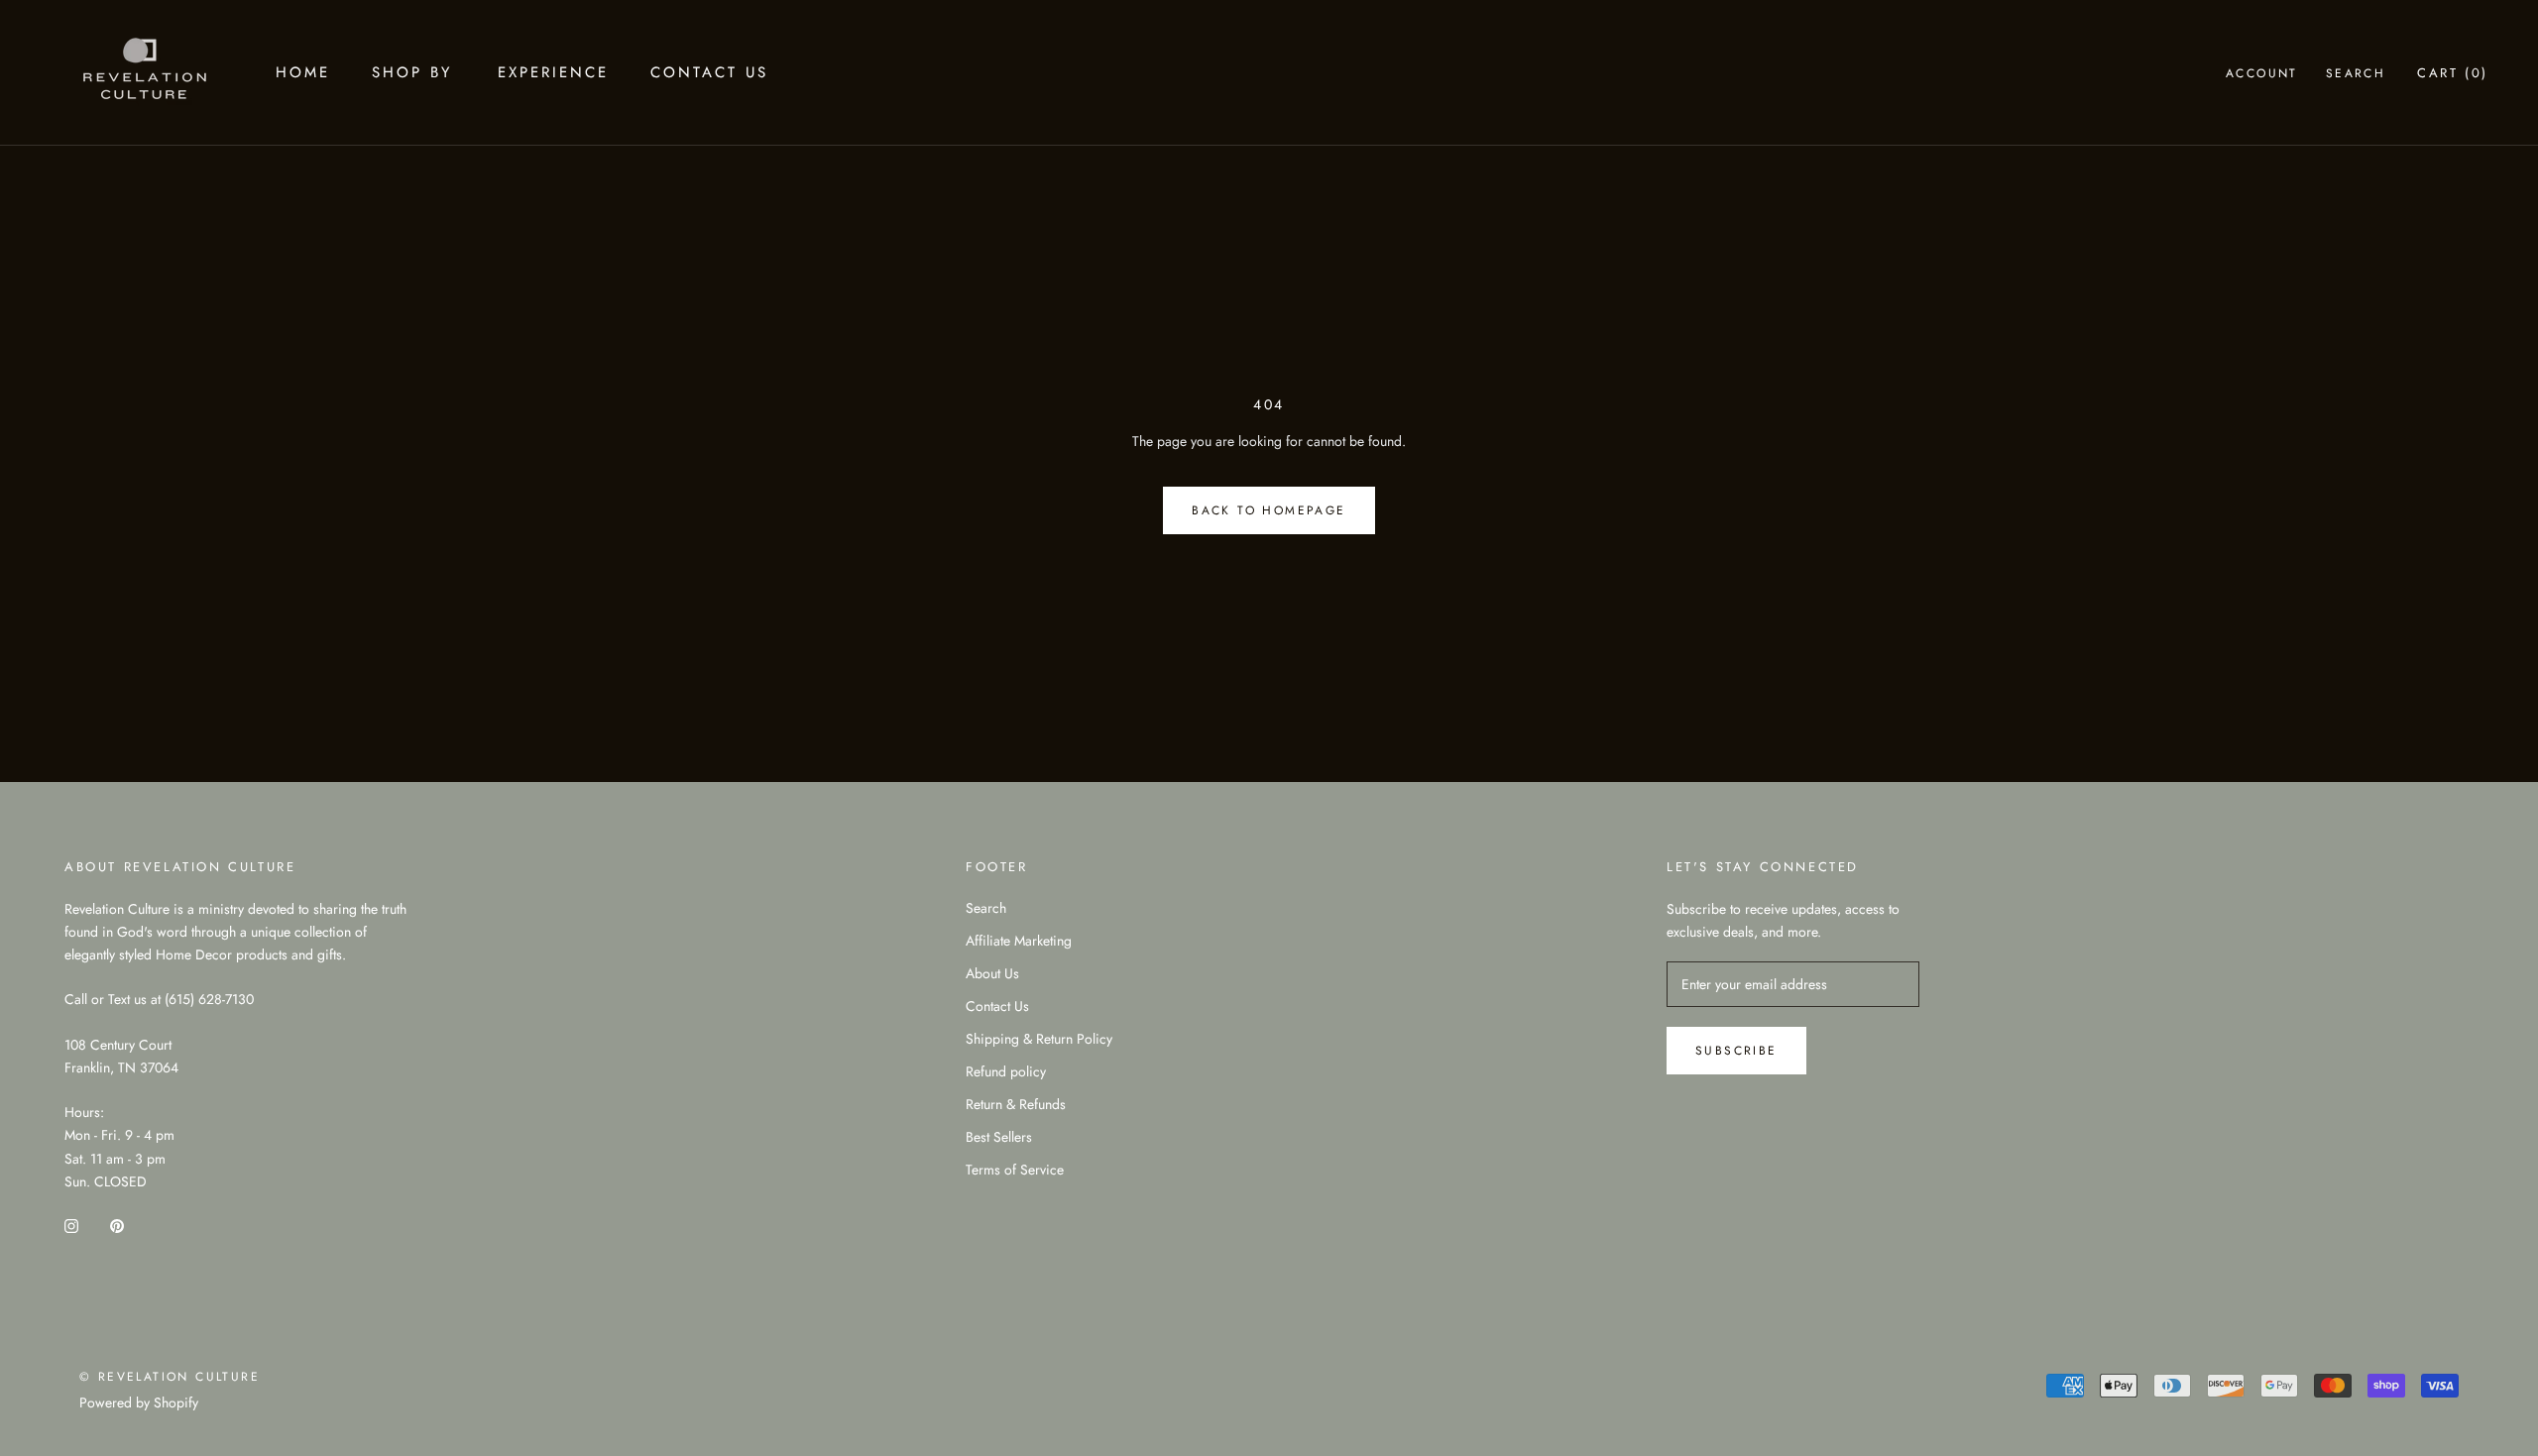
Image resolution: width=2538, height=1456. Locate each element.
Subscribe (1736, 1051)
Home (303, 72)
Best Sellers (999, 1137)
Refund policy (1006, 1071)
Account (2262, 73)
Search (2356, 73)
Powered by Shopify (139, 1402)
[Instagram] (71, 1225)
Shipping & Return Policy (1039, 1039)
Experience (553, 72)
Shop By (412, 72)
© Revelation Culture (170, 1377)
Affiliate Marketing (1019, 941)
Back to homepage (1269, 510)
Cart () (2453, 73)
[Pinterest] (117, 1225)
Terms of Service (1015, 1170)
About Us (992, 973)
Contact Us (709, 72)
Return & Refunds (1016, 1104)
